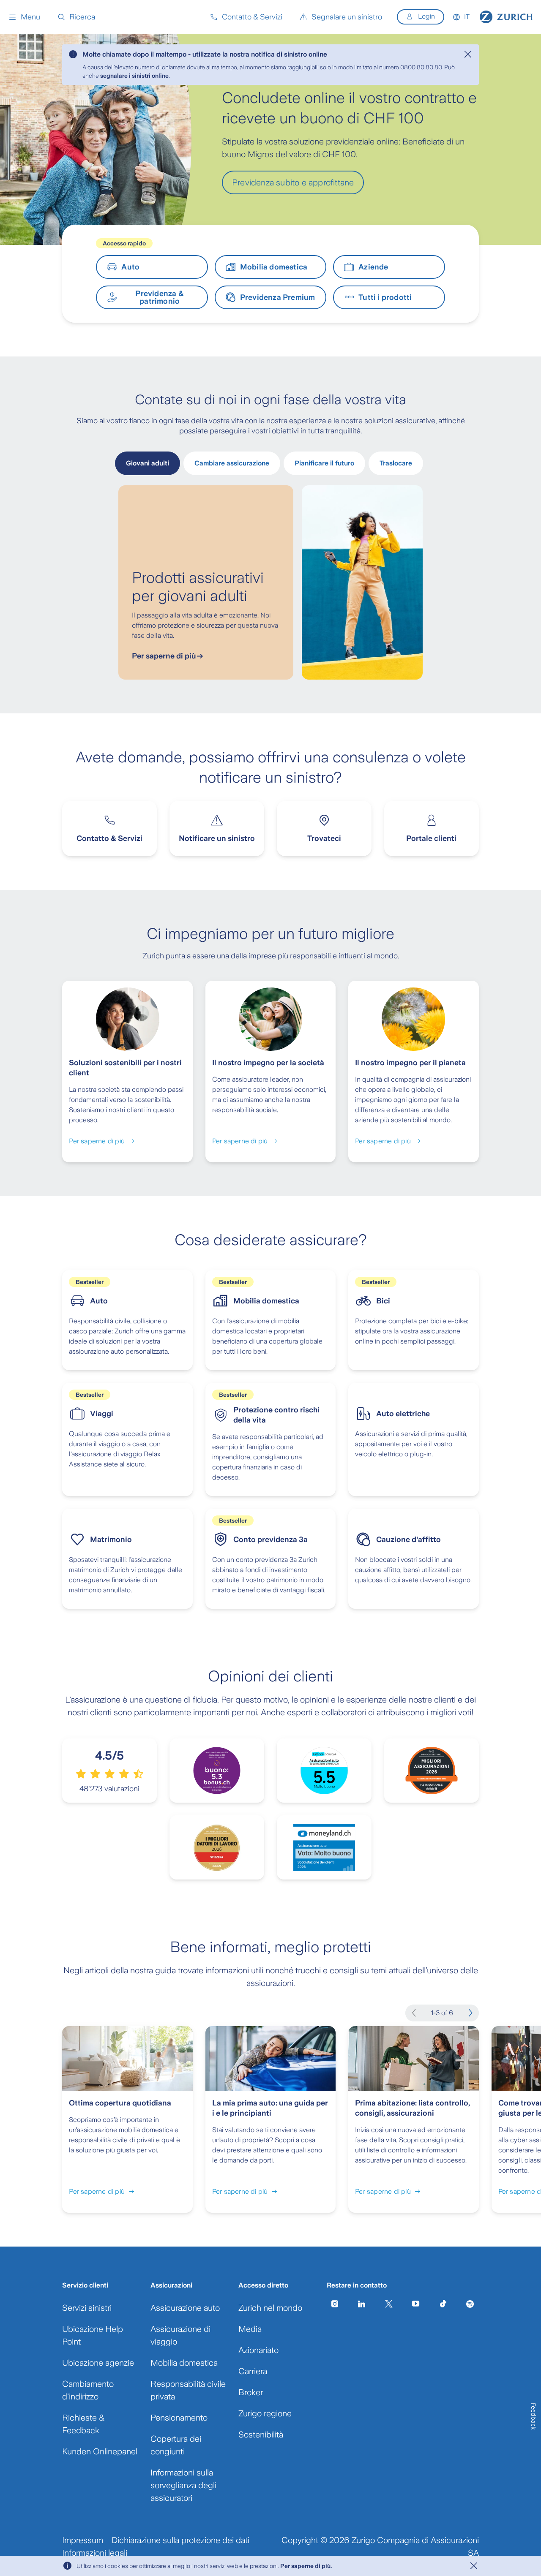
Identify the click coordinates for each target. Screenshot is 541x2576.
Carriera (253, 2371)
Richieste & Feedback (83, 2424)
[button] (24, 17)
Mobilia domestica (184, 2363)
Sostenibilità (261, 2435)
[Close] (468, 54)
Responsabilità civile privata (188, 2390)
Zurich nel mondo (270, 2308)
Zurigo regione (265, 2413)
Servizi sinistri (87, 2308)
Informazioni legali (95, 2553)
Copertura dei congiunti (176, 2445)
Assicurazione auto (185, 2308)
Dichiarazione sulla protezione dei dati (180, 2540)
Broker (251, 2392)
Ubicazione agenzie (98, 2363)
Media (250, 2329)
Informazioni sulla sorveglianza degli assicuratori (183, 2485)
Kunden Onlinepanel (100, 2451)
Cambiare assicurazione (232, 463)
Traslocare (396, 463)
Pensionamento (179, 2418)
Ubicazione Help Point (93, 2335)
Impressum (83, 2540)
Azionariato (258, 2350)
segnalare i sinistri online (134, 76)
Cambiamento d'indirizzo (88, 2390)
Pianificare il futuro (324, 463)
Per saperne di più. (306, 2566)
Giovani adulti (148, 463)
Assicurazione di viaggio (180, 2335)
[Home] (506, 17)
